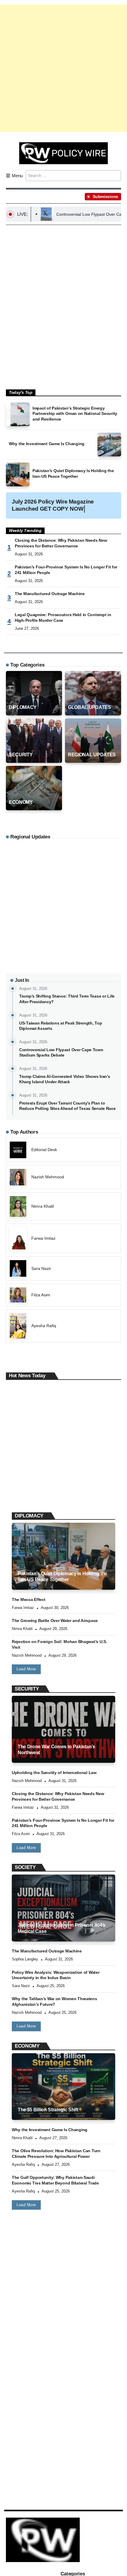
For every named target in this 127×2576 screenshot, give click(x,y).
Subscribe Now (64, 1314)
